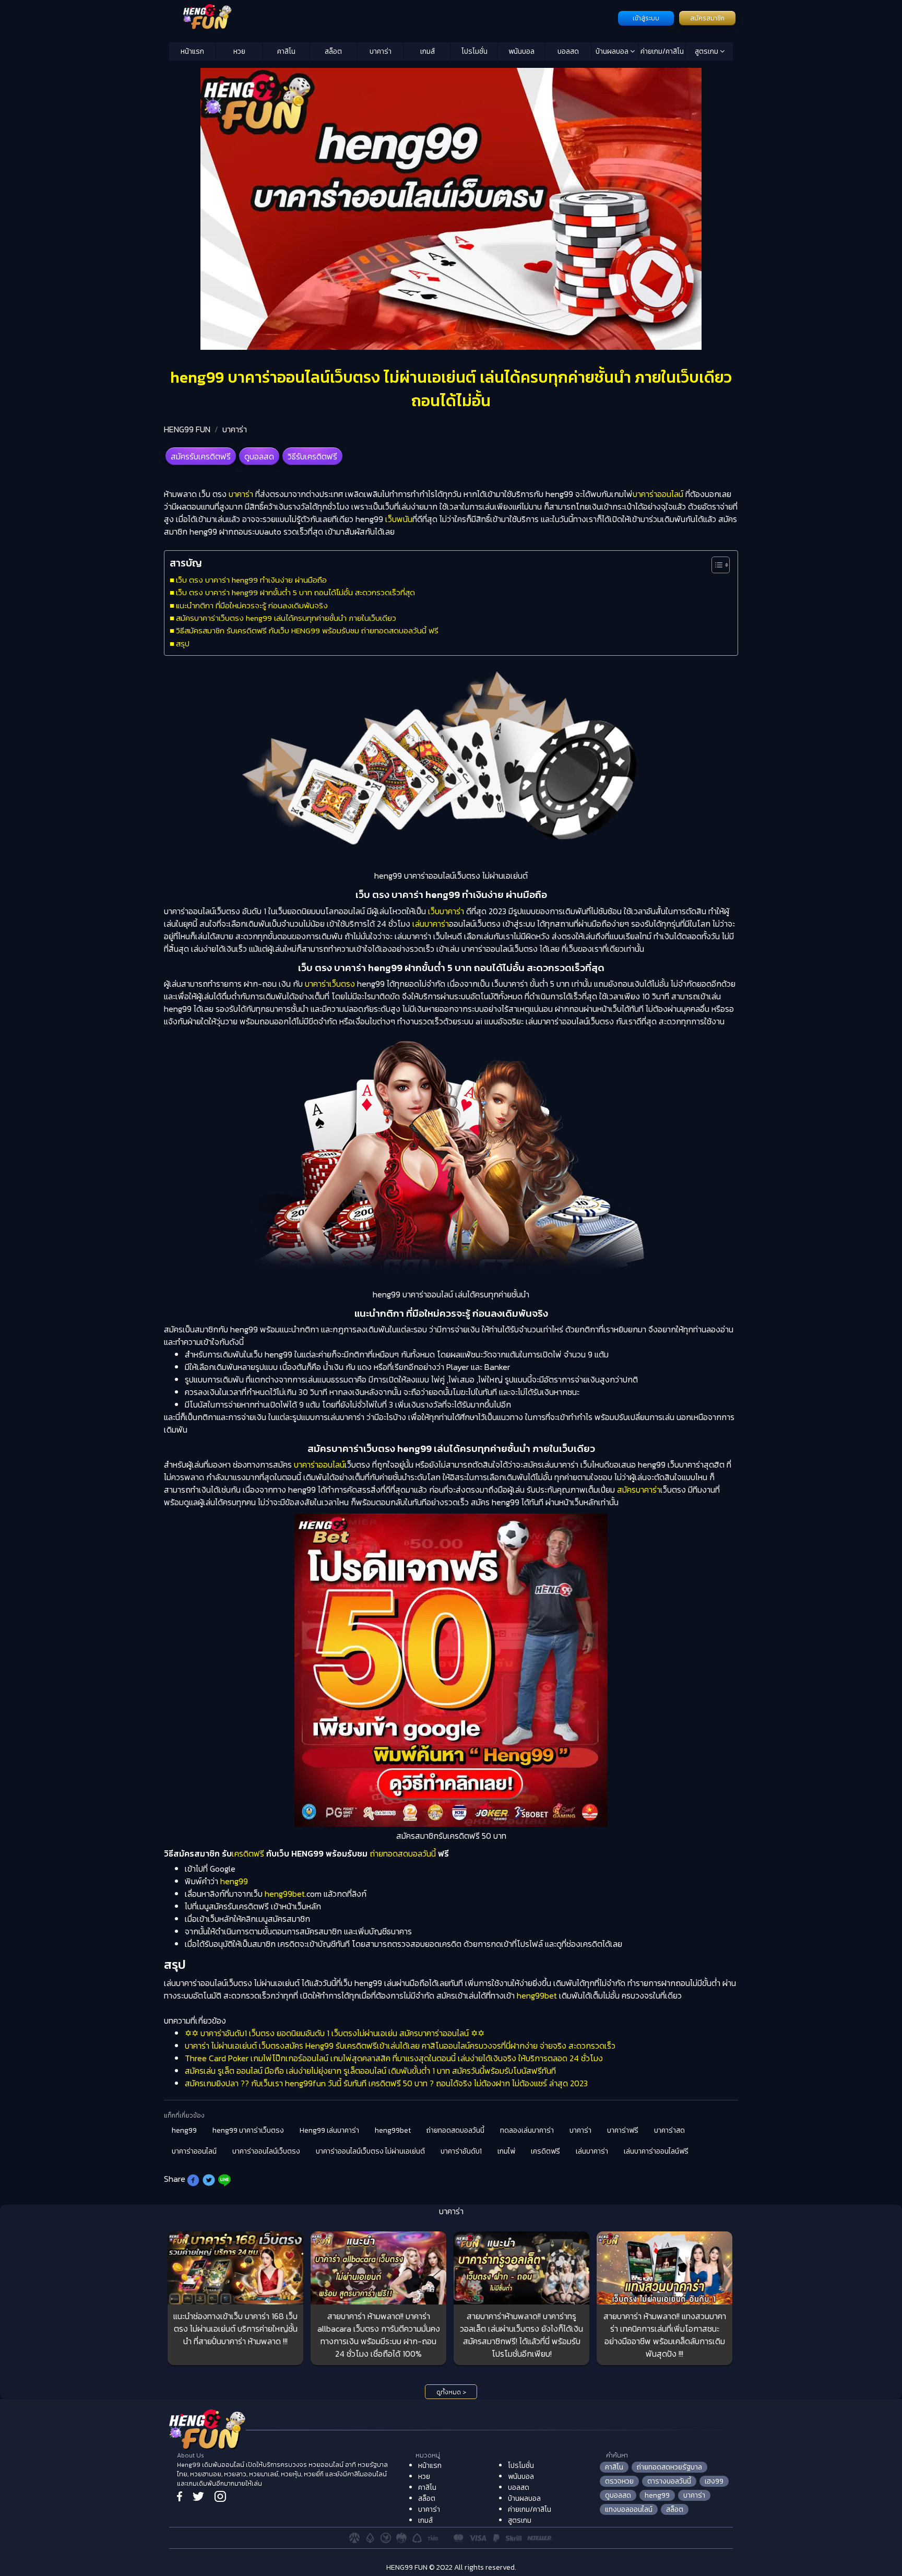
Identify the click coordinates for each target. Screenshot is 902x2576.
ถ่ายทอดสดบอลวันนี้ (403, 1853)
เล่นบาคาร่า (431, 924)
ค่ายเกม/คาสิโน (662, 51)
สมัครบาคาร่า (639, 1490)
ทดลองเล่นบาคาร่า (527, 2130)
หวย (239, 51)
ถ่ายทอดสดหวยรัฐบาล (669, 2467)
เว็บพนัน (399, 519)
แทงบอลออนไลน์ (629, 2509)
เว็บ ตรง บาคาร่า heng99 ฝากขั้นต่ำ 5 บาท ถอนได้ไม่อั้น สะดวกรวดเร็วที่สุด (295, 592)
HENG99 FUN (187, 429)
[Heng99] (392, 17)
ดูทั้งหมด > (451, 2392)
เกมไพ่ (506, 2151)
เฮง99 (714, 2481)
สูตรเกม (707, 51)
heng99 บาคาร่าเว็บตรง (248, 2130)
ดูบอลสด (259, 456)
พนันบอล (521, 51)
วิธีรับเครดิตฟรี (312, 456)
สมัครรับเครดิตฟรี (201, 456)
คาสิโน (286, 51)
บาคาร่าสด (669, 2130)
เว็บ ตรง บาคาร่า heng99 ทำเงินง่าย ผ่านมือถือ (251, 580)
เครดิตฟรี (249, 1853)
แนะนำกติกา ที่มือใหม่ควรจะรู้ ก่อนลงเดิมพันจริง (252, 605)
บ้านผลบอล (613, 51)
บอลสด (568, 51)
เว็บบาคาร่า (446, 911)
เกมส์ (428, 51)
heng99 (234, 1881)
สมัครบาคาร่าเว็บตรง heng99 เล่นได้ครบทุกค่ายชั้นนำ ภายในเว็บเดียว (286, 618)
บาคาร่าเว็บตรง (330, 984)
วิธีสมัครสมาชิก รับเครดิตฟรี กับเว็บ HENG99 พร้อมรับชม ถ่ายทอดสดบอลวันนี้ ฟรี (307, 630)
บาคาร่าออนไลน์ (658, 494)
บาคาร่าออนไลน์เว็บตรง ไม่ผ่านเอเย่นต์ (370, 2151)
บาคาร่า (381, 51)
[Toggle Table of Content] (715, 565)
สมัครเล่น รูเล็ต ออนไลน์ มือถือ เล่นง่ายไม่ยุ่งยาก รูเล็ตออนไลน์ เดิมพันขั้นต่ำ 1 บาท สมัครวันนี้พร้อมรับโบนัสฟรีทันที (370, 2071)
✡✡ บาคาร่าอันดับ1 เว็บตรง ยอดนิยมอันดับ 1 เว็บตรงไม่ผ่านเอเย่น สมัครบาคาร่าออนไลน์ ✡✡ (335, 2033)
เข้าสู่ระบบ (646, 18)
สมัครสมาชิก (707, 18)
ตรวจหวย (619, 2481)
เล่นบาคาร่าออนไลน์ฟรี (656, 2151)
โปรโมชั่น (474, 51)
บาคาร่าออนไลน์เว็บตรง (266, 2151)
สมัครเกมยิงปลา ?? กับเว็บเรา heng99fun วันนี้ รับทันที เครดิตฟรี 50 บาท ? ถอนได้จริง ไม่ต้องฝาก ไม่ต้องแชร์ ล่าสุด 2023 (386, 2083)
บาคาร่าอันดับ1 (461, 2151)
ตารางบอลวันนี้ (669, 2481)
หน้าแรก (192, 51)
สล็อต (333, 51)
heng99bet (285, 1894)
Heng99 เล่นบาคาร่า (329, 2130)
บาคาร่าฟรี (623, 2130)
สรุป (183, 643)
